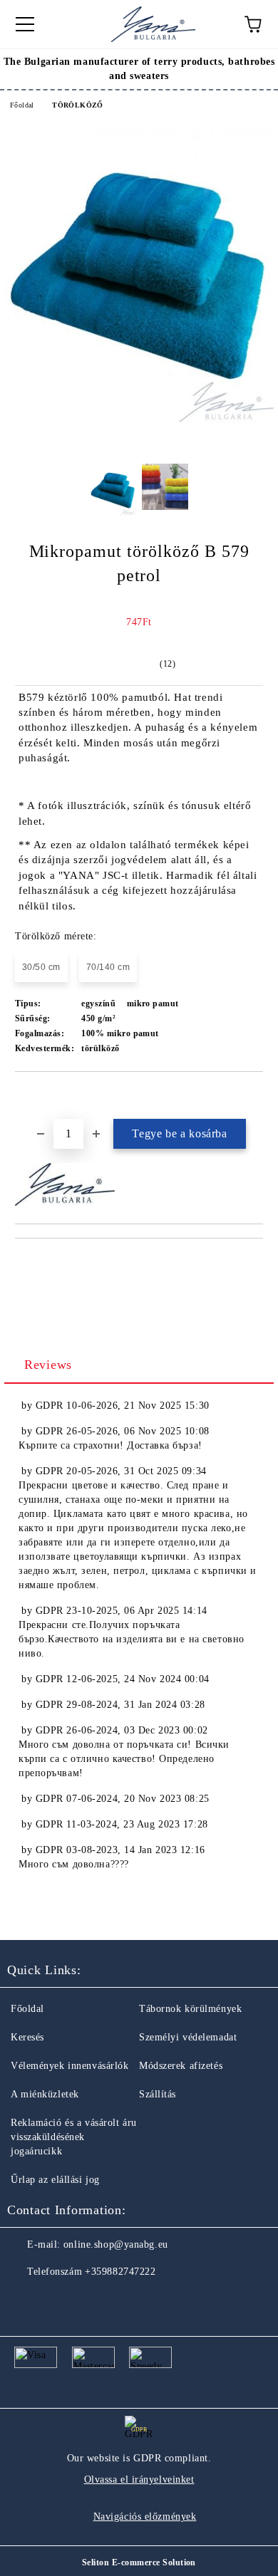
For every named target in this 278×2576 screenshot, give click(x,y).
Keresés (27, 2037)
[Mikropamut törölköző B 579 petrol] (139, 420)
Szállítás (158, 2094)
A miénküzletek (45, 2094)
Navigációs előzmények (145, 2517)
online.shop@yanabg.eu (116, 2244)
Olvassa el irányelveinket (139, 2479)
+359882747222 (120, 2272)
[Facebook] (26, 2300)
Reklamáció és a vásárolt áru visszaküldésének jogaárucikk (74, 2137)
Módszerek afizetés (181, 2066)
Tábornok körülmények (190, 2009)
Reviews (48, 1365)
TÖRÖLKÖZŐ (78, 105)
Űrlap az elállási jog (55, 2180)
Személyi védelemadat (188, 2037)
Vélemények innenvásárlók (69, 2066)
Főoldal (22, 105)
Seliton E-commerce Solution (139, 2562)
